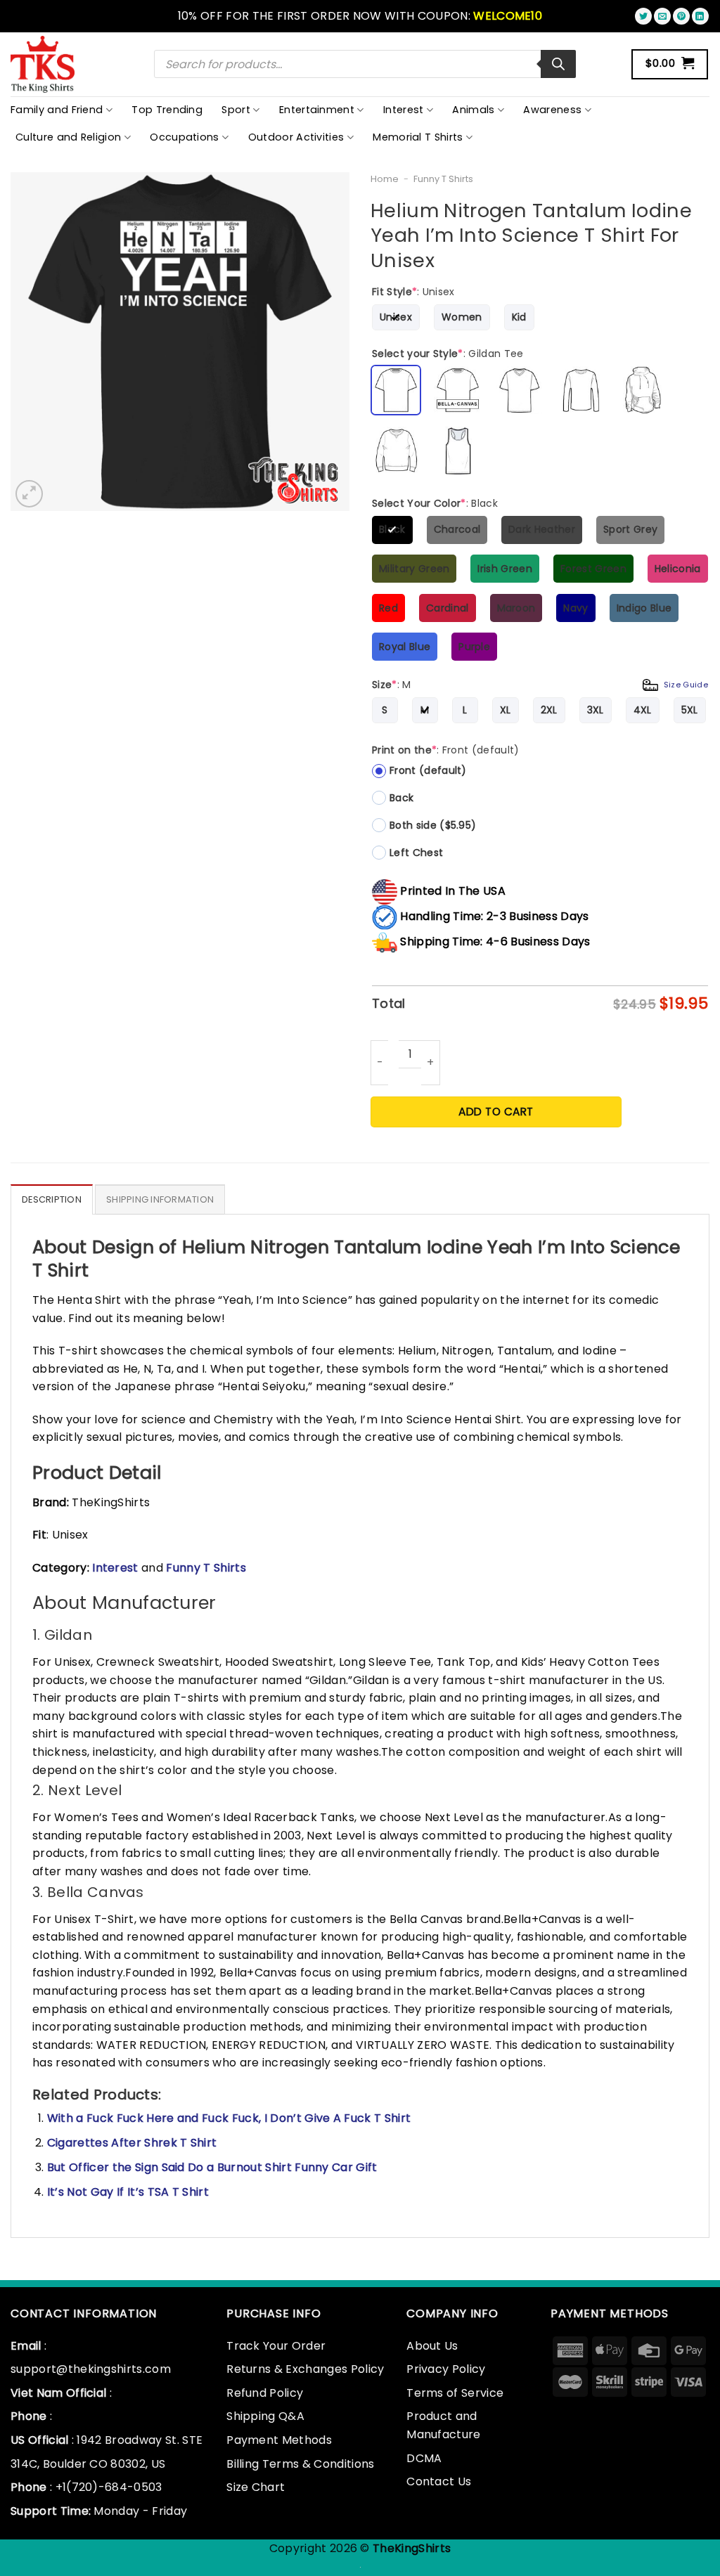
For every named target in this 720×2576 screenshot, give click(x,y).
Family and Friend (57, 110)
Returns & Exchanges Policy (305, 2369)
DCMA (424, 2458)
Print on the (446, 750)
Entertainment (317, 110)
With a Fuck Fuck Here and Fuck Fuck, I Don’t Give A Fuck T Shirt (229, 2118)
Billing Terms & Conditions (300, 2464)
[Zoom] (29, 494)
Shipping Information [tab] (160, 1199)
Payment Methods (279, 2440)
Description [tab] (52, 1199)
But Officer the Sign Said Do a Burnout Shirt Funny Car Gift (212, 2167)
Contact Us (439, 2481)
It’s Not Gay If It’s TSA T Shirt (128, 2192)
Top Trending (167, 110)
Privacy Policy (446, 2369)
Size (540, 685)
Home (385, 179)
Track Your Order (276, 2346)
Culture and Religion (68, 137)
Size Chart (256, 2487)
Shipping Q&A (265, 2416)
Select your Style (448, 354)
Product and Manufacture (444, 2425)
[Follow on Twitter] (643, 16)
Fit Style (413, 292)
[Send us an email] (662, 16)
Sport (236, 110)
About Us (432, 2346)
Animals (473, 110)
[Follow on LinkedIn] (700, 16)
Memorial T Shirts (418, 137)
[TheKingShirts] (44, 64)
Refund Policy (265, 2393)
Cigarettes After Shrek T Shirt (132, 2143)
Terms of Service (455, 2393)
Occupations (185, 137)
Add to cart (496, 1112)
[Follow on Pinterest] (681, 16)
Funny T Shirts (443, 179)
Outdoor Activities (296, 137)
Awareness (552, 110)
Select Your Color (435, 503)
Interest (404, 110)
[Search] (558, 64)
